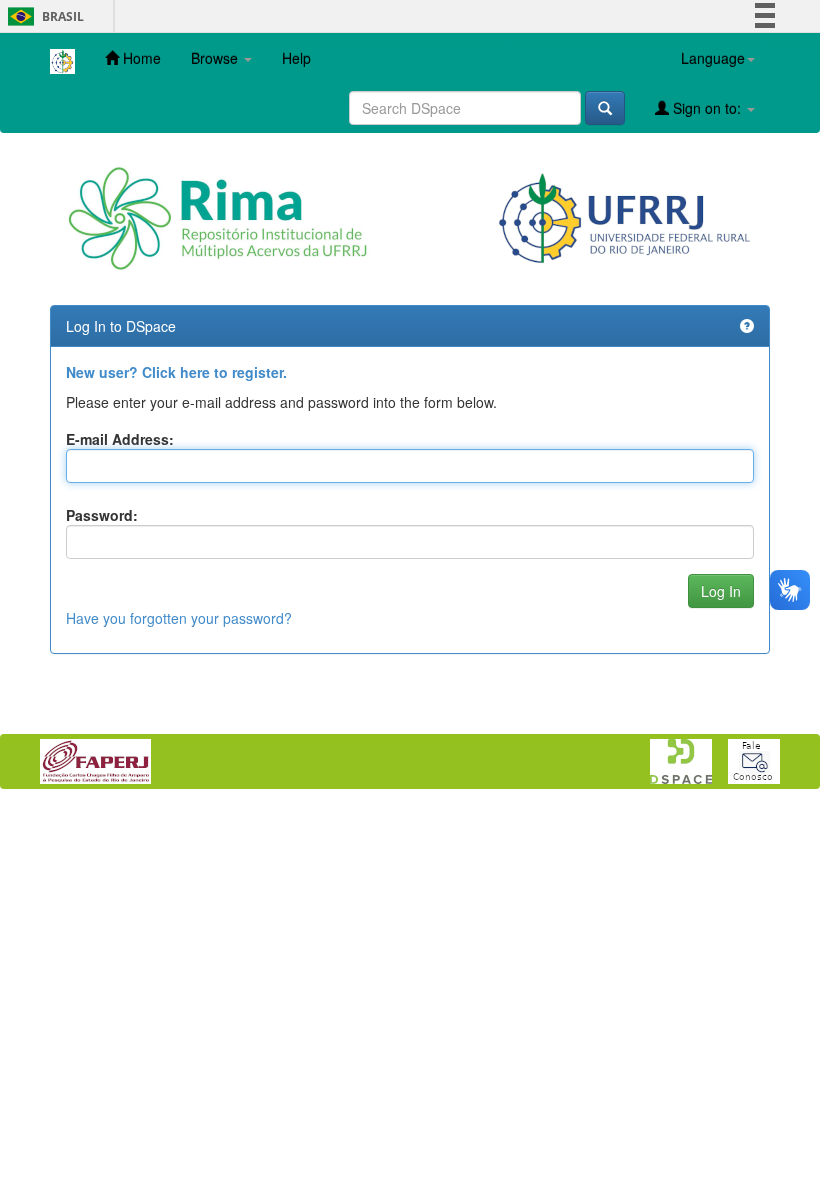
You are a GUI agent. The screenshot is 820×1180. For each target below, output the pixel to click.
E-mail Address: (120, 439)
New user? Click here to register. (176, 372)
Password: (102, 515)
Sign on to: (707, 108)
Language (713, 58)
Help (296, 58)
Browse (216, 58)
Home (140, 58)
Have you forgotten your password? (179, 618)
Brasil (42, 16)
